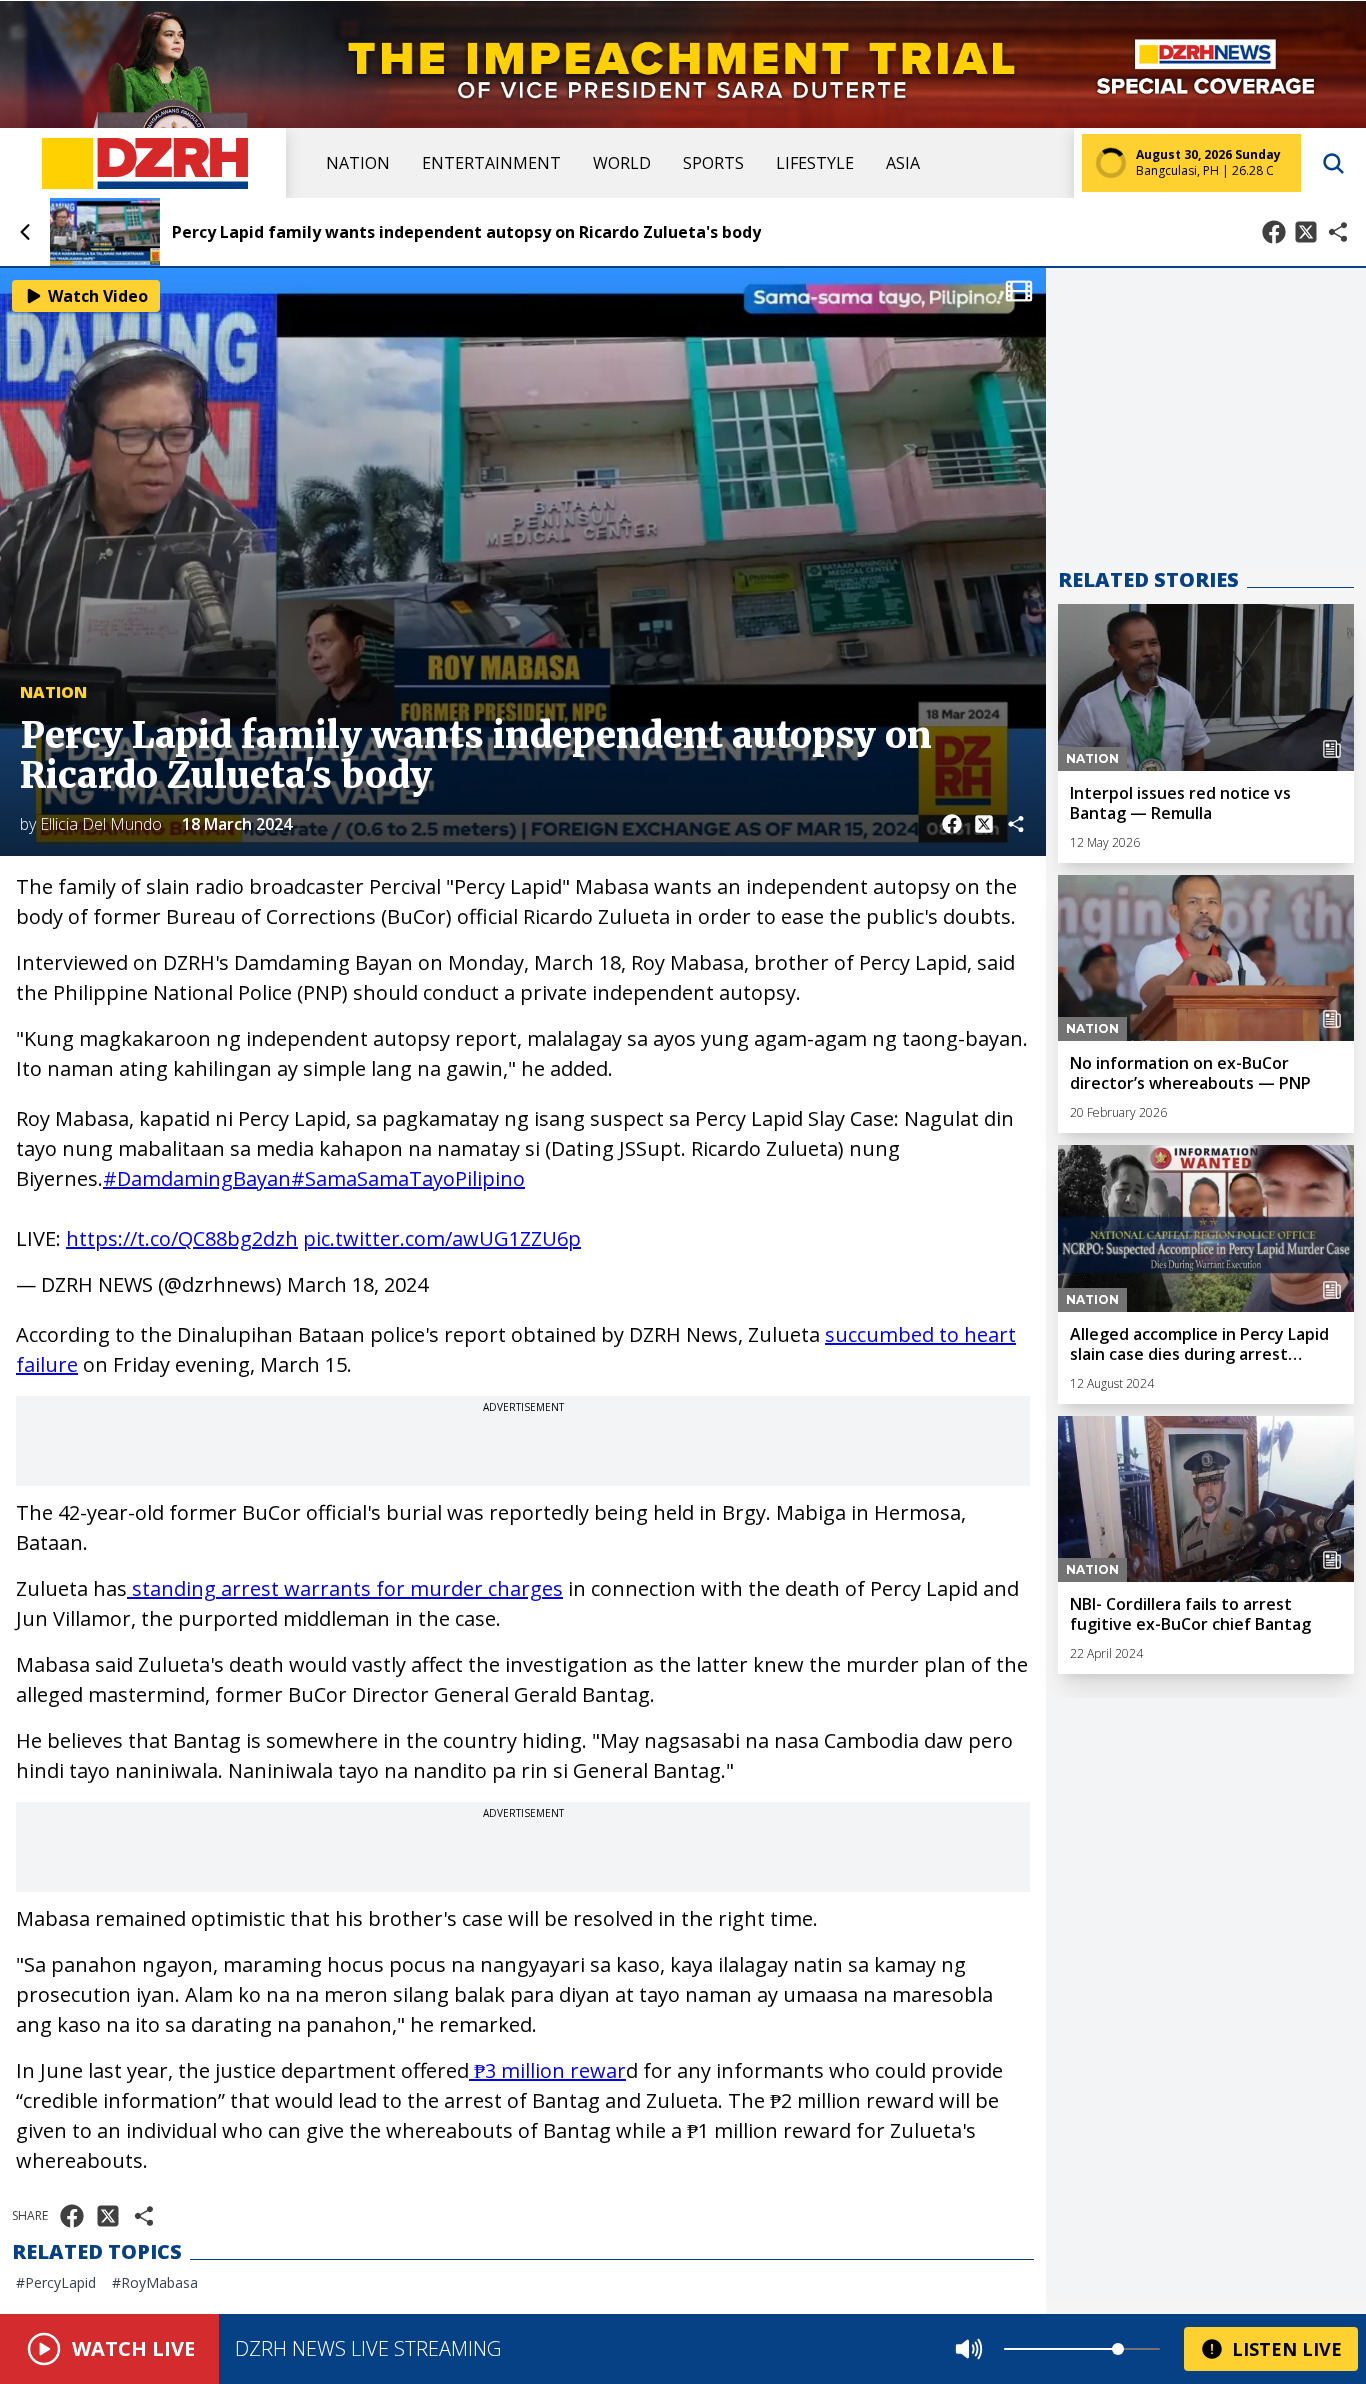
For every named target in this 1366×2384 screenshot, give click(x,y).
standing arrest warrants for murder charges (345, 1588)
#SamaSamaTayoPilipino (408, 1178)
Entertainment (491, 163)
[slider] (1118, 2349)
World (622, 163)
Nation (358, 163)
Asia (903, 163)
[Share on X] (1306, 232)
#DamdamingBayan (197, 1178)
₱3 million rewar (547, 2070)
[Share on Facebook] (1274, 232)
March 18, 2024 (357, 1284)
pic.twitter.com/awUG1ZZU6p (442, 1238)
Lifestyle (815, 163)
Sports (713, 163)
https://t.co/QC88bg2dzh (182, 1238)
